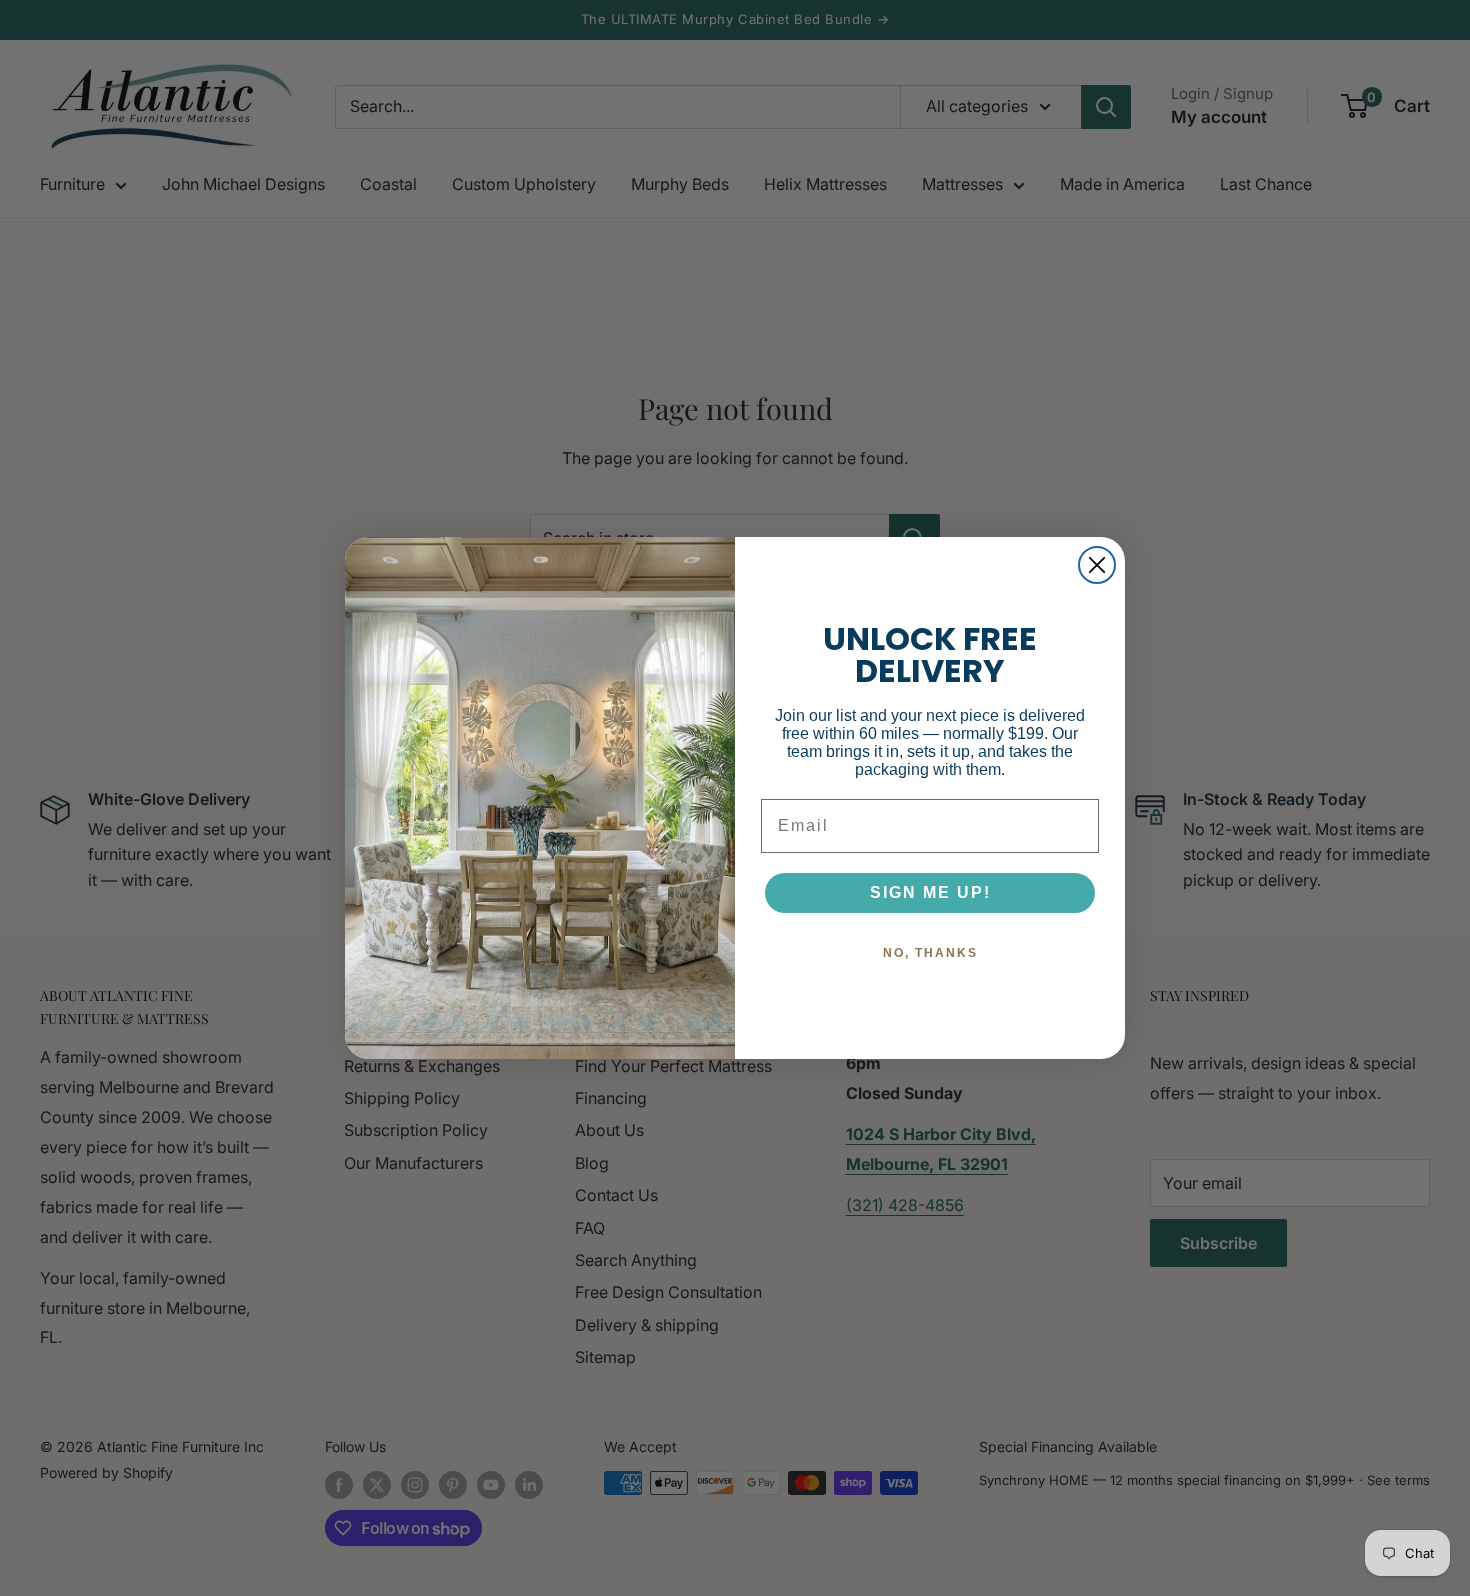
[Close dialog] (1097, 565)
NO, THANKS (930, 953)
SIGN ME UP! (930, 892)
